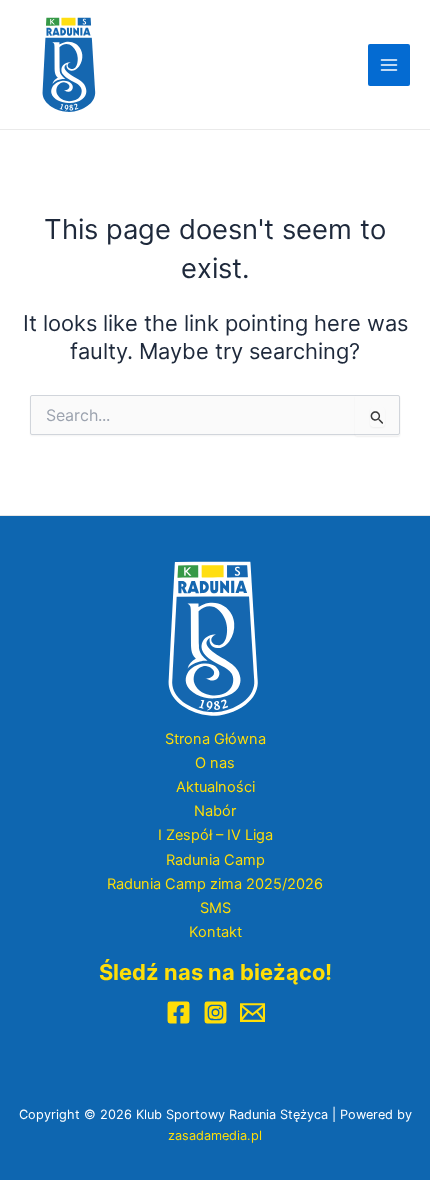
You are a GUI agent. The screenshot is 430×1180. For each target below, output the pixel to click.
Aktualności (215, 787)
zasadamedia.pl (215, 1135)
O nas (215, 763)
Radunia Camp (215, 860)
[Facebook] (178, 1012)
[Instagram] (215, 1012)
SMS (215, 908)
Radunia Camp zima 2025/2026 (215, 884)
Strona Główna (215, 739)
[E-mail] (252, 1012)
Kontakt (215, 932)
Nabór (215, 811)
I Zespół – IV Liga (215, 835)
